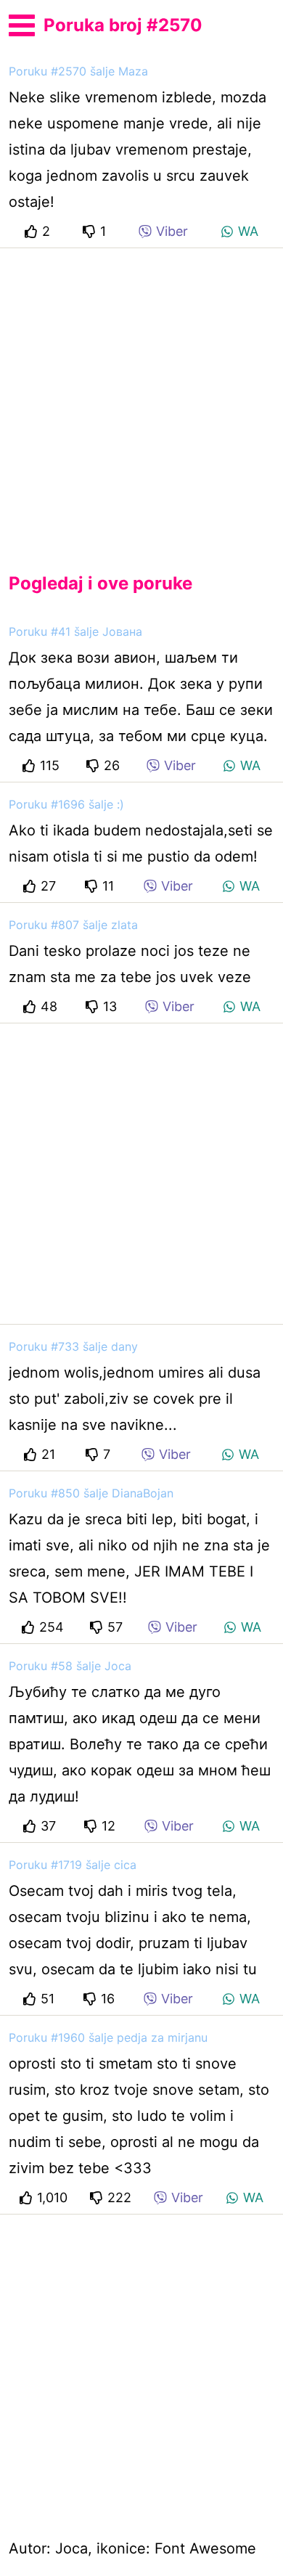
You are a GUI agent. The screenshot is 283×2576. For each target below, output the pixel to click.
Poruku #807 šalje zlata (73, 925)
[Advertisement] (141, 398)
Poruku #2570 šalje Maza (78, 71)
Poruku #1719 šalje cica (73, 1865)
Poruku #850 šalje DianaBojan (91, 1493)
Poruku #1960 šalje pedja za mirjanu (108, 2037)
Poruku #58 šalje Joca (70, 1666)
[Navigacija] (22, 23)
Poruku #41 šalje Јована (75, 631)
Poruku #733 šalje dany (73, 1346)
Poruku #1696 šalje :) (66, 804)
